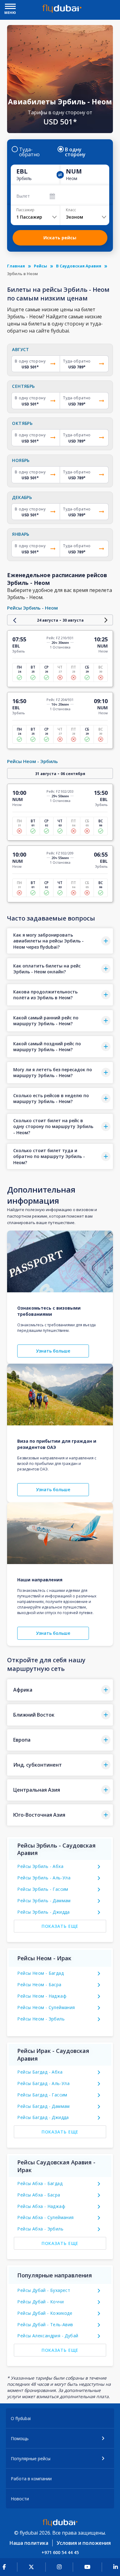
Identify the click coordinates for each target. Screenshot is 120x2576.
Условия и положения (84, 2543)
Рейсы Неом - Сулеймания (46, 2007)
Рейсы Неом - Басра (39, 1984)
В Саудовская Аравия (79, 266)
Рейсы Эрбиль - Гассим (43, 1889)
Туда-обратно (29, 152)
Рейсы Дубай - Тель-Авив (45, 2324)
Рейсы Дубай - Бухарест (44, 2290)
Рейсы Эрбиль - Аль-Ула (44, 1878)
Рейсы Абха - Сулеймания (45, 2217)
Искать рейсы (60, 238)
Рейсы (40, 266)
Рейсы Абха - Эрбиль (40, 2229)
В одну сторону (75, 152)
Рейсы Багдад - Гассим (42, 2095)
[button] (60, 941)
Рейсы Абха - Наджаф (41, 2206)
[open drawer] (10, 7)
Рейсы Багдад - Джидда (43, 2117)
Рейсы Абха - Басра (39, 2195)
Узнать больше (53, 1351)
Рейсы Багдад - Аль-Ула (43, 2083)
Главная (16, 266)
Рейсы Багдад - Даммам (43, 2106)
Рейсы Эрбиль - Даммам (44, 1901)
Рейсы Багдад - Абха (40, 2072)
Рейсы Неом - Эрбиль (41, 2019)
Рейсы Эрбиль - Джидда (43, 1912)
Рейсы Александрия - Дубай (48, 2336)
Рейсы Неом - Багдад (40, 1973)
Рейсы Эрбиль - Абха (40, 1866)
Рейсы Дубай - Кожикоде (45, 2313)
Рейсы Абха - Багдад (40, 2183)
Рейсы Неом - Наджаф (42, 1996)
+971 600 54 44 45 (60, 2552)
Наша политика (29, 2543)
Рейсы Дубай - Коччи (40, 2302)
